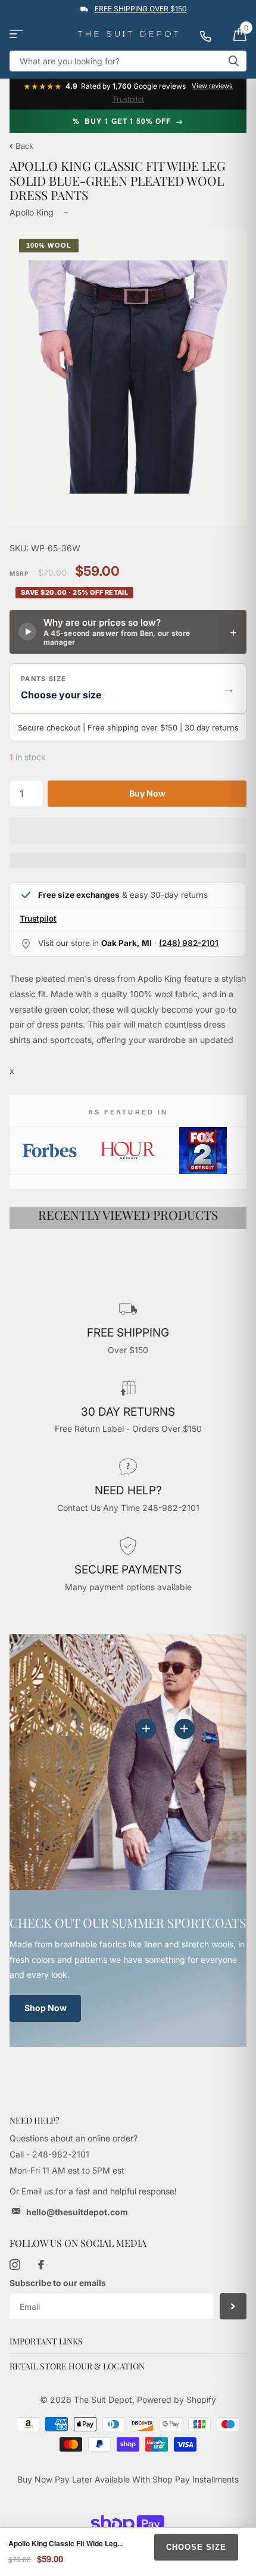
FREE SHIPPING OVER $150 (141, 9)
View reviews (212, 86)
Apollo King (32, 212)
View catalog (16, 34)
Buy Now (147, 793)
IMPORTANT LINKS (46, 2341)
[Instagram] (15, 2265)
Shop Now (46, 2008)
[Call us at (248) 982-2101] (211, 34)
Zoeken (233, 61)
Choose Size (196, 2547)
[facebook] (41, 2265)
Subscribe (233, 2307)
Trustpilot (128, 99)
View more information (185, 1729)
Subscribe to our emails (58, 2283)
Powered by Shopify (177, 2399)
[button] (128, 689)
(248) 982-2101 (189, 943)
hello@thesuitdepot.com (77, 2212)
